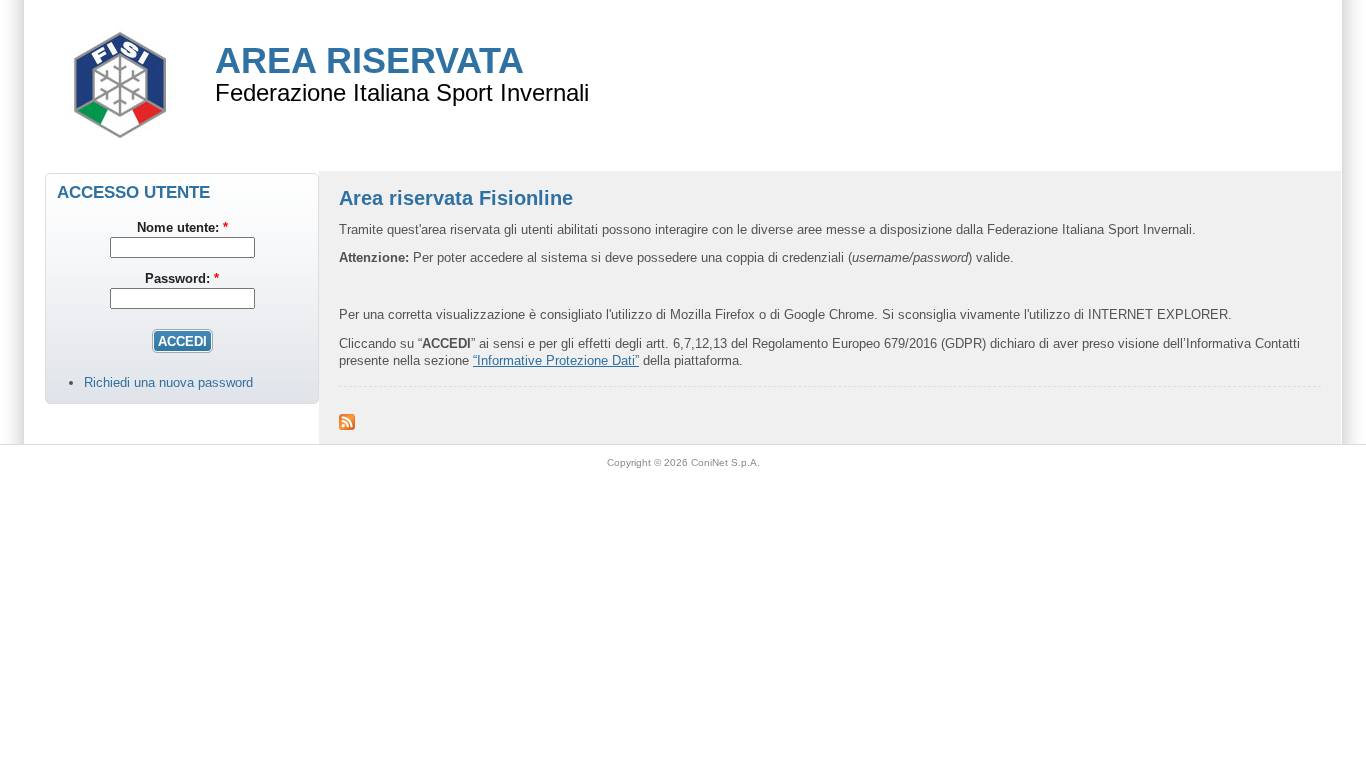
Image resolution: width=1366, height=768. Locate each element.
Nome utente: (182, 227)
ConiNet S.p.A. (725, 462)
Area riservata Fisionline (456, 198)
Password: (182, 278)
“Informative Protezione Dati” (556, 360)
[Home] (120, 160)
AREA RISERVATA (369, 60)
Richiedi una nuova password (168, 382)
